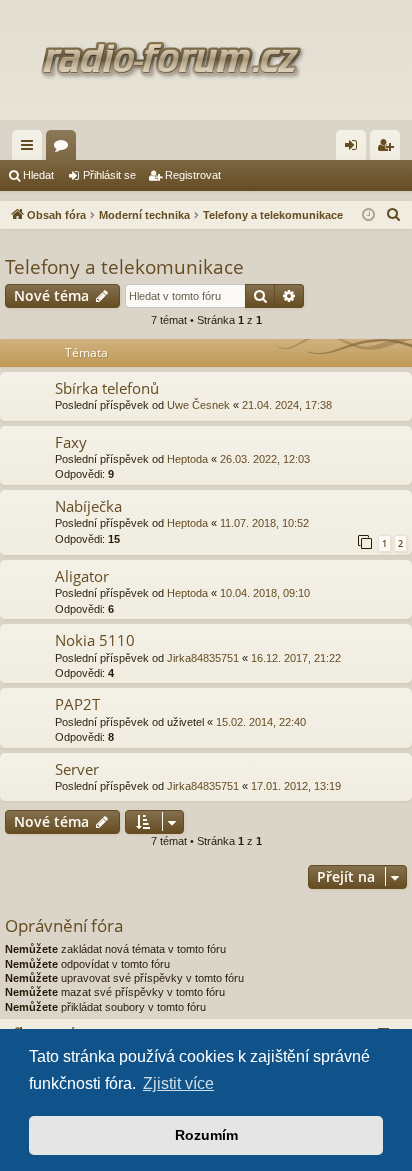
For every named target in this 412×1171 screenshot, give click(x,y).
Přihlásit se (109, 175)
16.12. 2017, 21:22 (296, 658)
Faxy (71, 442)
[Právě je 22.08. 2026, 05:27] (368, 215)
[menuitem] (394, 215)
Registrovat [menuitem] (389, 149)
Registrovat (193, 175)
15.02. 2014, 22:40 (261, 722)
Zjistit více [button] (178, 1083)
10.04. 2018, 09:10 (265, 593)
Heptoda (187, 459)
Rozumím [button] (206, 1135)
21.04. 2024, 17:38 (287, 405)
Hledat (38, 175)
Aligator (82, 576)
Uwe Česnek (198, 405)
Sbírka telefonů (107, 388)
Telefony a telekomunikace (124, 267)
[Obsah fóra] (206, 60)
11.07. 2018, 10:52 (264, 523)
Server (77, 769)
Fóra (65, 149)
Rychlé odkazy (31, 149)
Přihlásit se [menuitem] (355, 149)
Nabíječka (88, 506)
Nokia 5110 (95, 640)
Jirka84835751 (203, 658)
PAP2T (77, 704)
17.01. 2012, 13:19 (296, 786)
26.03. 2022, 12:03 (265, 459)
